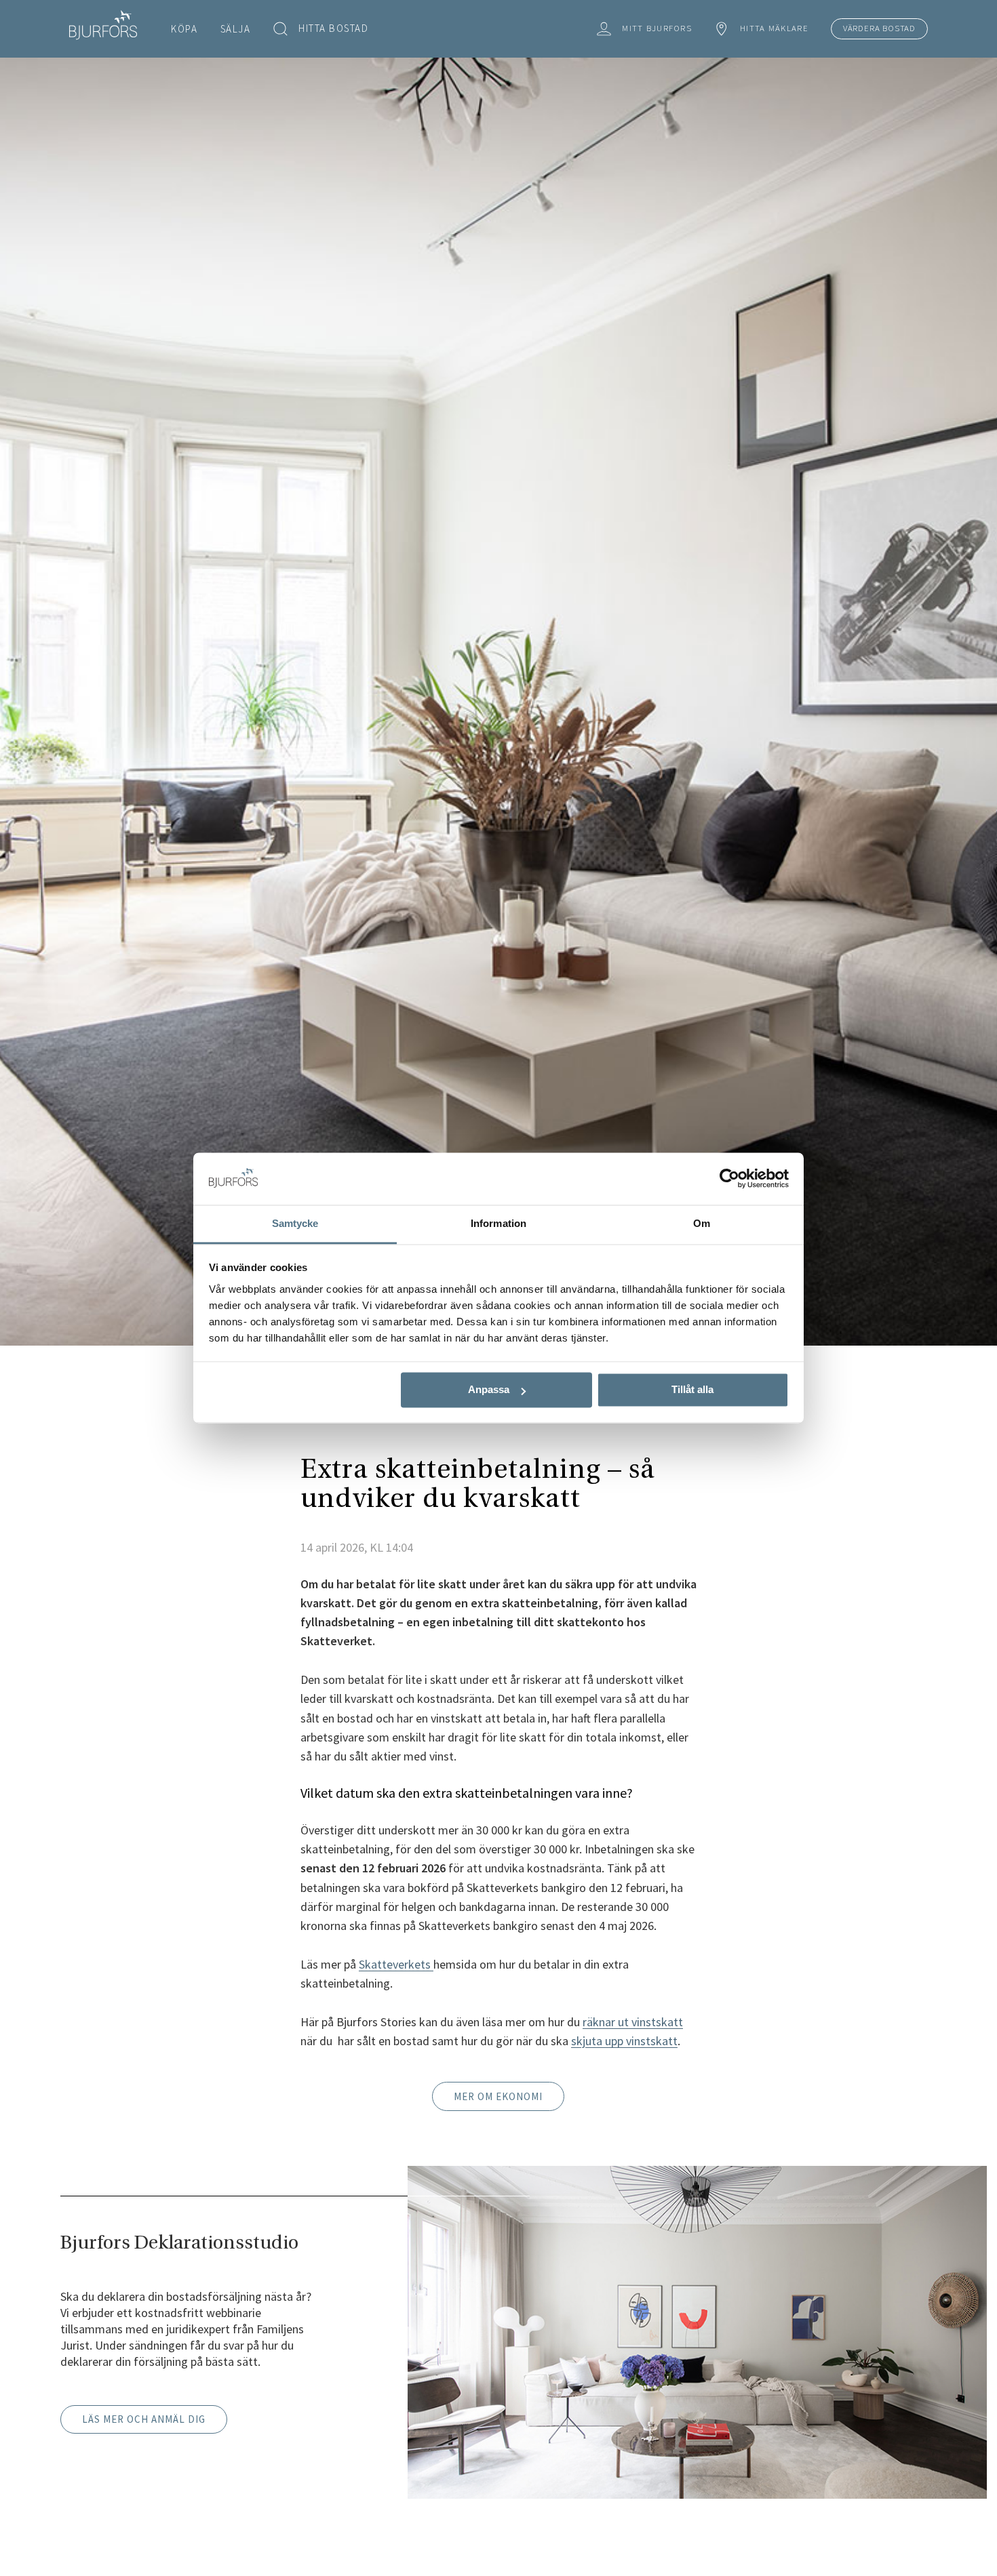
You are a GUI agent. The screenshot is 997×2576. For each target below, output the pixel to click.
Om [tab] (702, 1223)
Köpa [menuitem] (184, 29)
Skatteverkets (396, 1964)
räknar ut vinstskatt (633, 2022)
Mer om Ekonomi (498, 2096)
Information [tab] (498, 1223)
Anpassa (489, 1390)
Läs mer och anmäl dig (144, 2419)
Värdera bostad (879, 28)
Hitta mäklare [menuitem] (774, 28)
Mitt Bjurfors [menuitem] (657, 28)
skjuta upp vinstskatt (624, 2041)
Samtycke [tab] (295, 1223)
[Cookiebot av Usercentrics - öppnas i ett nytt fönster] (729, 1179)
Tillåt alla (692, 1390)
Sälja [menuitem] (236, 29)
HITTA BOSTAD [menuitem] (333, 28)
